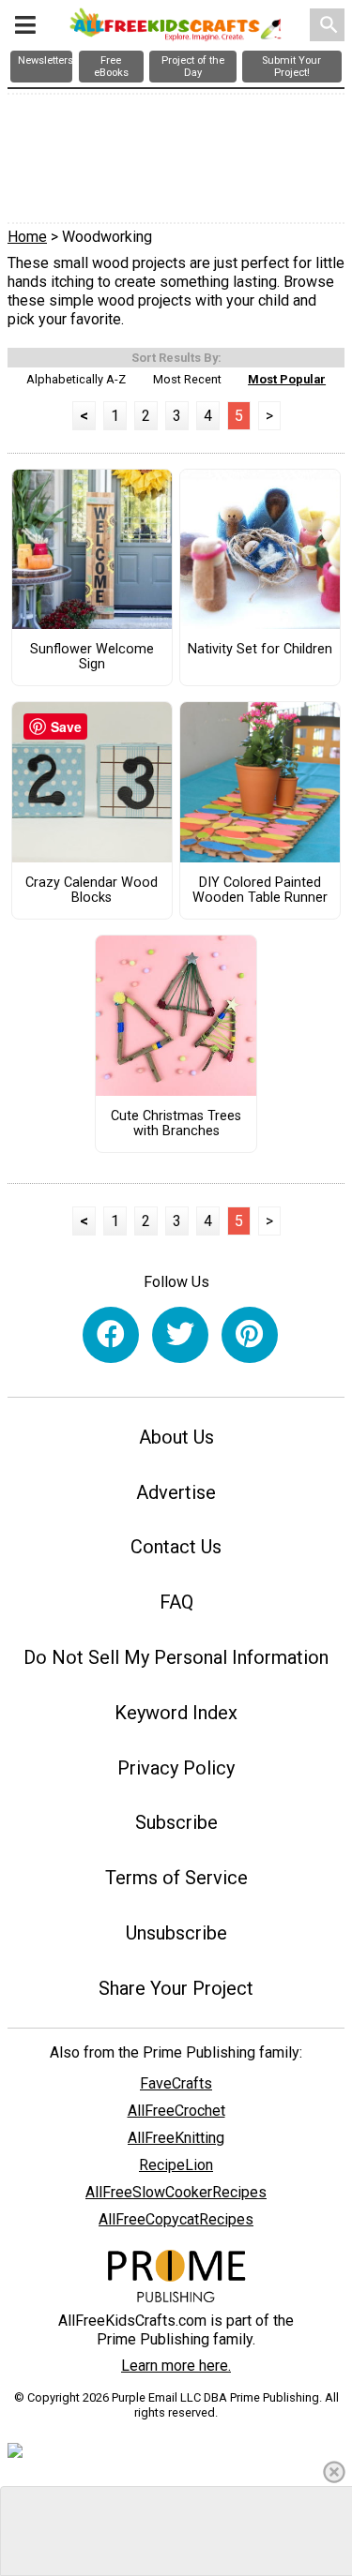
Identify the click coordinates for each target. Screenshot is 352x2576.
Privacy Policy (176, 1768)
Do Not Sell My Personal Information (176, 1657)
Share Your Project (176, 1988)
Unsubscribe (176, 1933)
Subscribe (176, 1822)
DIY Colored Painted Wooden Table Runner (260, 891)
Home (27, 237)
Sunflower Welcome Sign (92, 657)
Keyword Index (176, 1713)
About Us (176, 1437)
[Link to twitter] (180, 1335)
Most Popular (287, 379)
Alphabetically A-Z (76, 379)
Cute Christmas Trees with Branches (176, 1124)
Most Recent (187, 379)
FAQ (176, 1602)
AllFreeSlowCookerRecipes (176, 2192)
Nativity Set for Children (260, 650)
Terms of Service (176, 1878)
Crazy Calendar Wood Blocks (92, 891)
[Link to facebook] (111, 1335)
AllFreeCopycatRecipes (176, 2219)
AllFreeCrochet (176, 2111)
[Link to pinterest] (250, 1335)
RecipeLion (176, 2165)
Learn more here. (176, 2366)
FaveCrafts (176, 2083)
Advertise (176, 1492)
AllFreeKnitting (176, 2138)
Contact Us (176, 1547)
